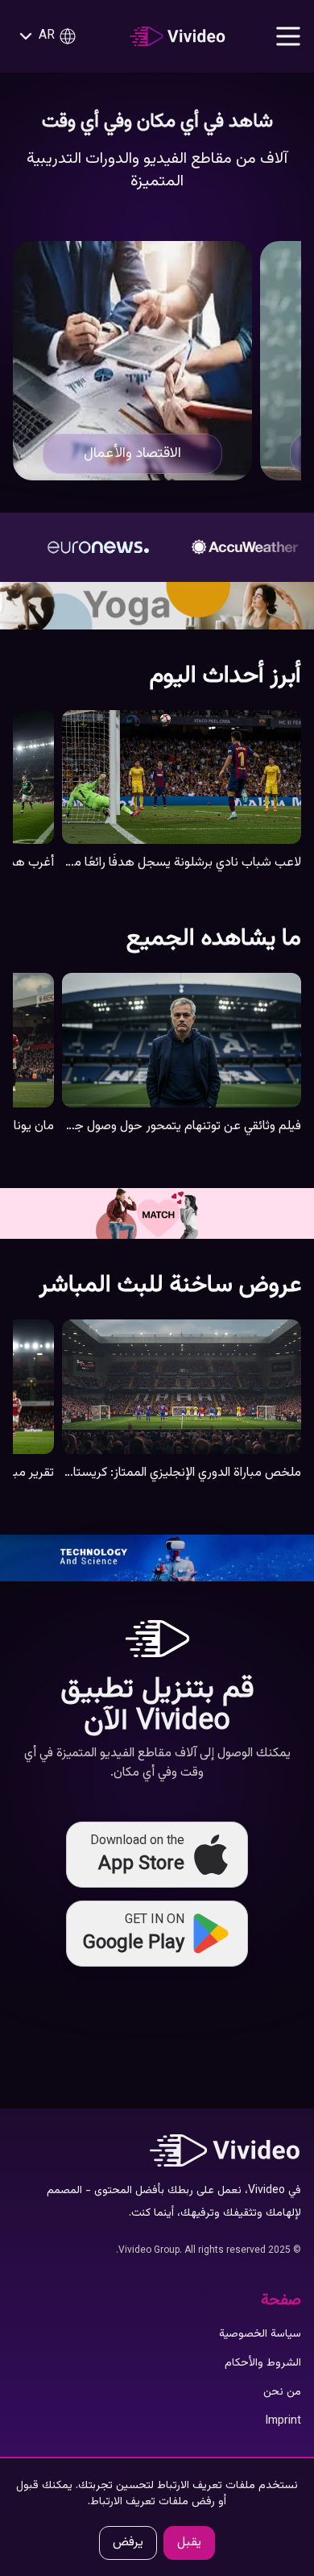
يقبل (189, 2543)
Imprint (283, 2421)
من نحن (282, 2392)
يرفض (128, 2543)
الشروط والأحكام (263, 2363)
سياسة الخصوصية (260, 2334)
